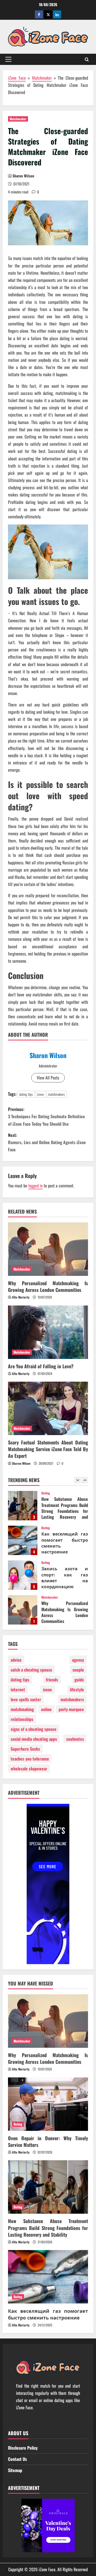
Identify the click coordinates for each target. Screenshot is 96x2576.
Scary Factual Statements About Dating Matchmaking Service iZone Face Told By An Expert (48, 1449)
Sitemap (15, 2470)
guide (79, 1680)
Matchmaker (42, 78)
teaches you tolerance (30, 1759)
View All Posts (48, 1078)
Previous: (46, 1116)
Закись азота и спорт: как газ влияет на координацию (23, 1540)
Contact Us (17, 2459)
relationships (22, 1719)
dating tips (26, 1094)
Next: (47, 1142)
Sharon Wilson (23, 176)
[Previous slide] (77, 1480)
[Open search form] (87, 59)
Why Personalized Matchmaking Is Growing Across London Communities (48, 1286)
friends (52, 1680)
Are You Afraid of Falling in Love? (41, 1366)
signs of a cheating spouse (34, 1729)
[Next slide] (85, 1480)
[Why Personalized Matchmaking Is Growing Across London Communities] (48, 1249)
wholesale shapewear (29, 1769)
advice (16, 1660)
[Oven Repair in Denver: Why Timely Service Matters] (48, 2104)
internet (18, 1689)
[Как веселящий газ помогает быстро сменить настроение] (48, 2277)
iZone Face (17, 78)
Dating (46, 1493)
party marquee (71, 1709)
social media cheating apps (34, 1739)
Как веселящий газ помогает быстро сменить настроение (23, 1506)
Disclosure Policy (23, 2448)
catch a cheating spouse (31, 1670)
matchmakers (56, 1094)
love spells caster (26, 1699)
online (46, 1709)
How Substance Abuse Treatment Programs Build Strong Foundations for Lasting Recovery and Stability (48, 2228)
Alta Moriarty (21, 1297)
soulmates (75, 1739)
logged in (35, 1186)
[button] (8, 59)
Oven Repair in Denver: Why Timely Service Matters (23, 1610)
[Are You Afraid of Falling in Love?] (48, 1332)
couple (78, 1670)
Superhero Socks (25, 1749)
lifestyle (77, 1689)
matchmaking (22, 1709)
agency (78, 1660)
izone (40, 1094)
